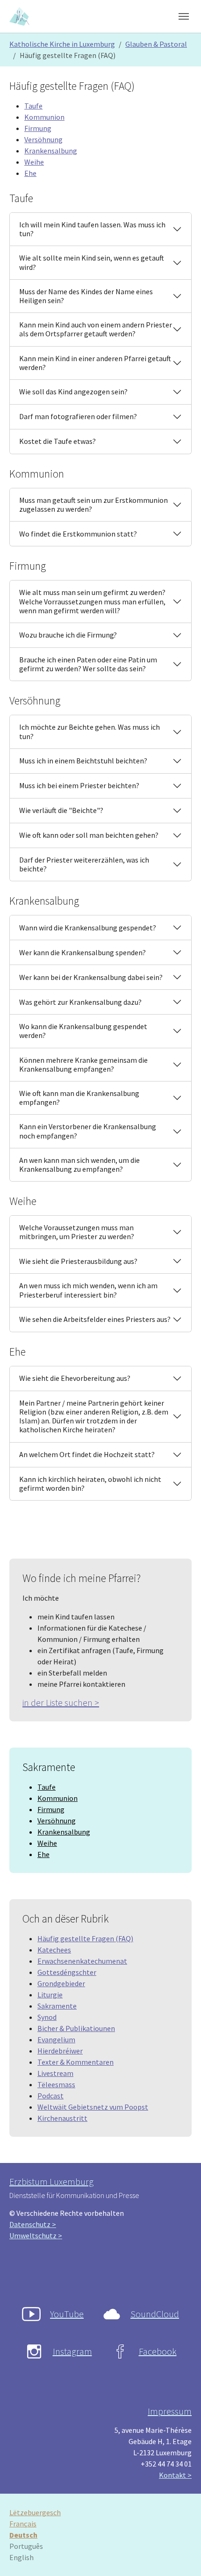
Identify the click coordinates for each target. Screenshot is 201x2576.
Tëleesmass (56, 2084)
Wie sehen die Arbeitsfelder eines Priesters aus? (95, 1319)
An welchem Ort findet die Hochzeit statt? (87, 1454)
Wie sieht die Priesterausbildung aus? (78, 1261)
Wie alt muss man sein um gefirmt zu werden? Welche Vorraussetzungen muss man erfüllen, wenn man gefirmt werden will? (92, 601)
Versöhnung (43, 139)
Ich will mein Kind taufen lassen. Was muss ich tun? (92, 229)
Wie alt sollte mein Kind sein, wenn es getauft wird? (92, 262)
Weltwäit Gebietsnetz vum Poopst (93, 2107)
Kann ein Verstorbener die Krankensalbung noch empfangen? (88, 1131)
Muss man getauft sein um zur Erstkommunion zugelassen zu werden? (93, 504)
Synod (47, 2017)
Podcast (50, 2096)
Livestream (55, 2073)
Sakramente (57, 2006)
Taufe (33, 106)
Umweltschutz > (36, 2235)
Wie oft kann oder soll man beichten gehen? (89, 835)
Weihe (34, 162)
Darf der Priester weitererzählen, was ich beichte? (84, 864)
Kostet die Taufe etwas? (57, 441)
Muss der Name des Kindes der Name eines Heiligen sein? (86, 296)
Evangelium (56, 2039)
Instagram (72, 2351)
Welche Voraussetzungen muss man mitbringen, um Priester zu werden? (77, 1232)
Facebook (158, 2351)
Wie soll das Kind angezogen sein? (73, 392)
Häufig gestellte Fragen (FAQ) (85, 1938)
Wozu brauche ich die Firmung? (68, 635)
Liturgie (50, 1995)
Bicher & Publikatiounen (76, 2028)
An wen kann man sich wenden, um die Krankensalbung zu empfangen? (79, 1165)
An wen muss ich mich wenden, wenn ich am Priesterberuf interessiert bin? (88, 1290)
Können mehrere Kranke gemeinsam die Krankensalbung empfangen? (83, 1064)
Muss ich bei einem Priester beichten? (79, 785)
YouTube (67, 2314)
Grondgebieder (61, 1983)
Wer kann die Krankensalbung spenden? (83, 952)
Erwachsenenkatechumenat (82, 1961)
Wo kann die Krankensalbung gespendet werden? (83, 1031)
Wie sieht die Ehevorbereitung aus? (75, 1378)
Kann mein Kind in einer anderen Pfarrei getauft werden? (95, 363)
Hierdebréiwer (60, 2051)
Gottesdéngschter (67, 1972)
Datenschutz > (33, 2224)
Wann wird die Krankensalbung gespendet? (88, 928)
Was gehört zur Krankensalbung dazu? (80, 1002)
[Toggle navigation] (184, 16)
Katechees (54, 1950)
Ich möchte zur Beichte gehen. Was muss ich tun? (90, 731)
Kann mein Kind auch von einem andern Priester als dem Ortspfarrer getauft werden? (96, 329)
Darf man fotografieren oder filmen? (78, 416)
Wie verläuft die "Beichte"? (61, 810)
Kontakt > (175, 2475)
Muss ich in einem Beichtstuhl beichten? (83, 761)
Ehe (30, 173)
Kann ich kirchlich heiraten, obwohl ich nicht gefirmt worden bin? (90, 1484)
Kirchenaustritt (62, 2118)
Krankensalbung (51, 151)
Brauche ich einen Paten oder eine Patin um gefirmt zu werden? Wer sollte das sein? (88, 664)
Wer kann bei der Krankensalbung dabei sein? (91, 977)
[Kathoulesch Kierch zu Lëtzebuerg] (20, 16)
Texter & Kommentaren (75, 2062)
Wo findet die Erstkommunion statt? (78, 534)
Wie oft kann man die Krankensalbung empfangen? (79, 1098)
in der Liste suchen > (61, 1702)
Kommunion (44, 117)
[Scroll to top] (180, 2555)
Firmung (38, 128)
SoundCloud (155, 2314)
